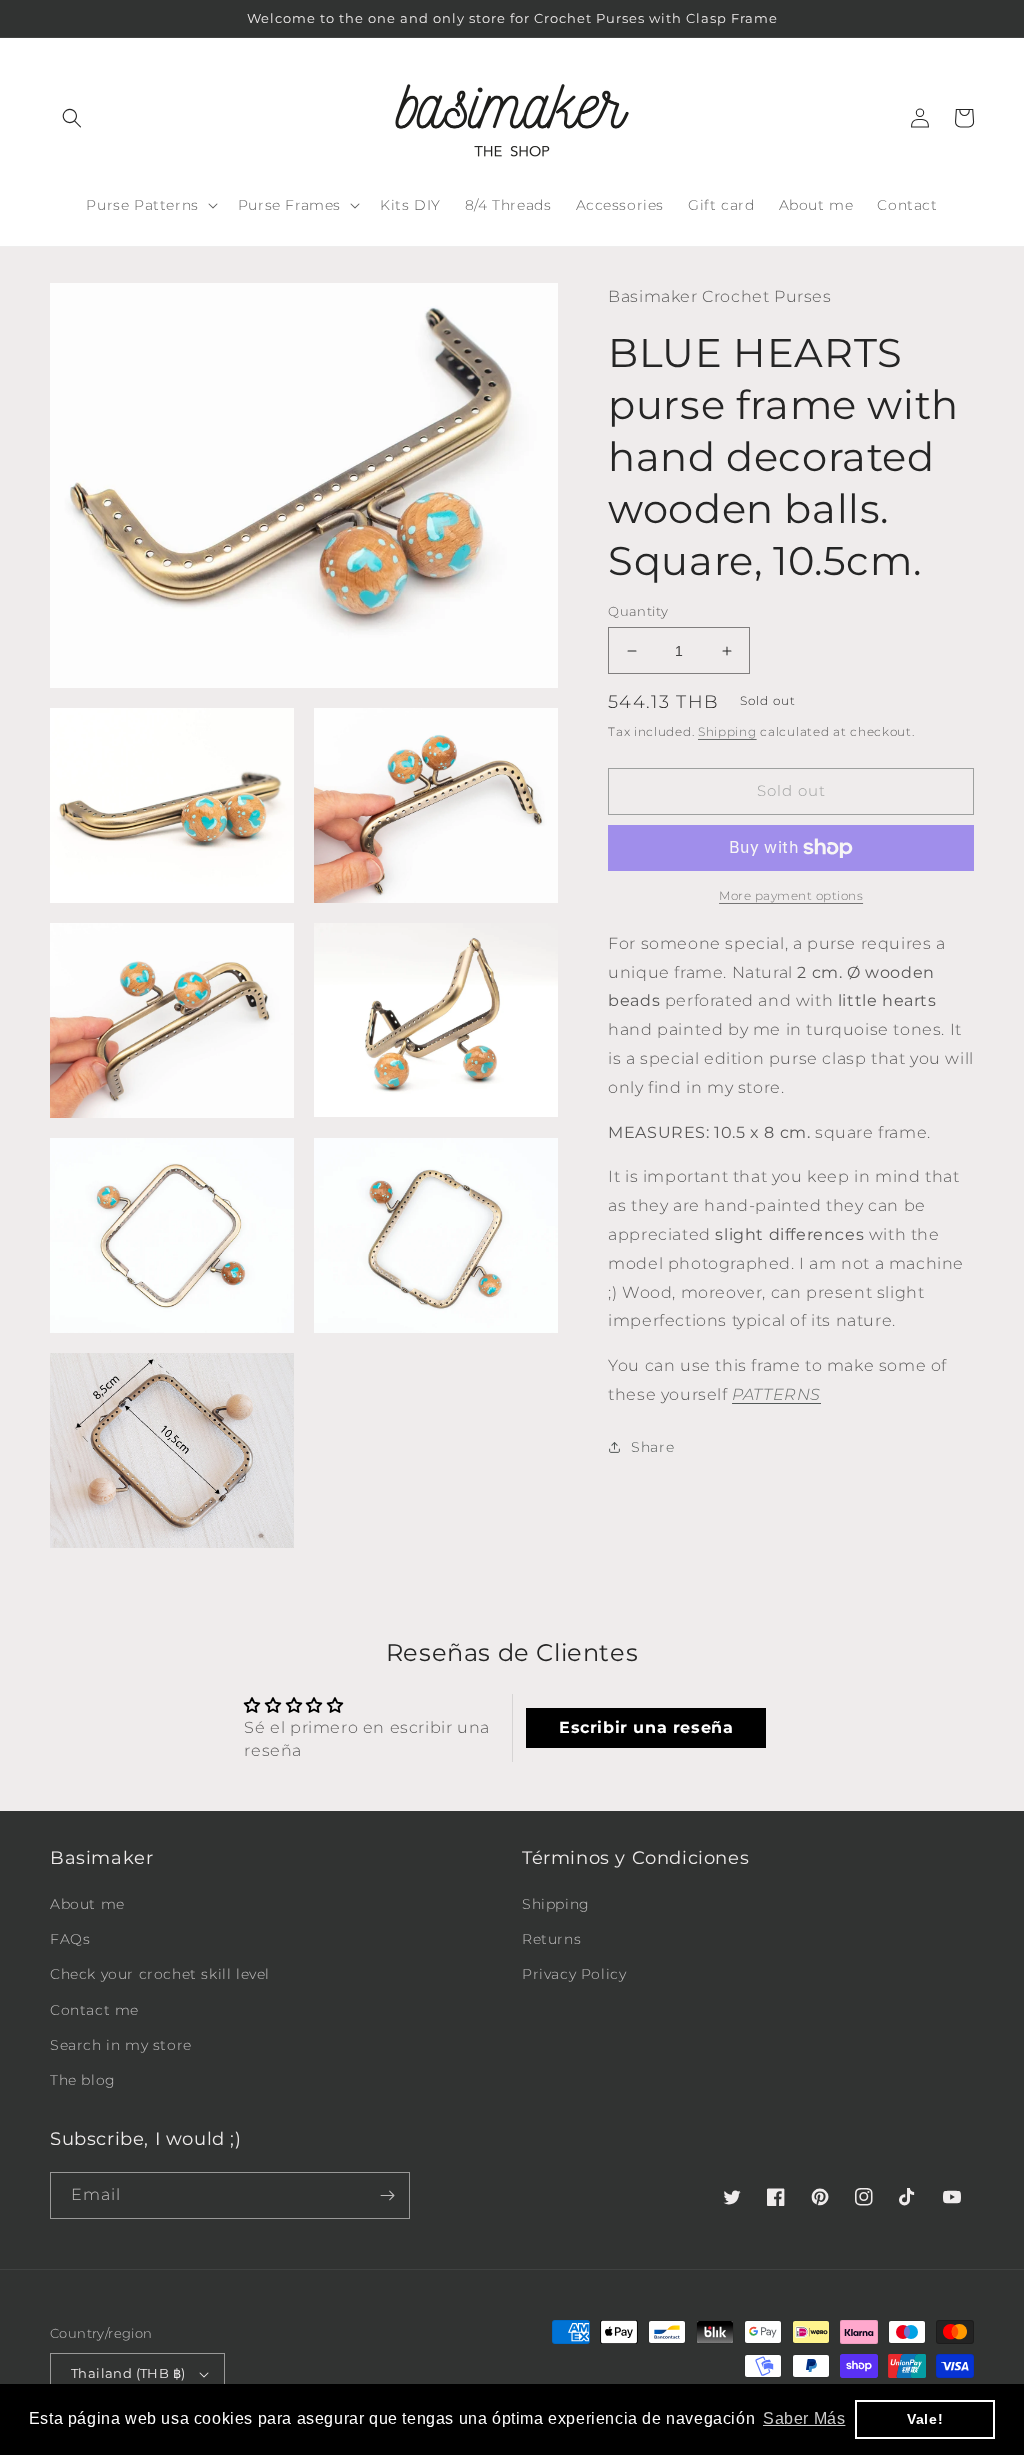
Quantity (638, 611)
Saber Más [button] (804, 2418)
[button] (72, 118)
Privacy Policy (574, 1974)
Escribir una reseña (646, 1727)
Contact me (94, 2010)
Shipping (727, 731)
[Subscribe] (387, 2195)
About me (87, 1904)
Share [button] (652, 1447)
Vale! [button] (925, 2419)
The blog (83, 2080)
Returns (551, 1939)
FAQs (70, 1939)
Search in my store (121, 2045)
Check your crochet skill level (160, 1974)
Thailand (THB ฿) (128, 2373)
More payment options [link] (791, 895)
